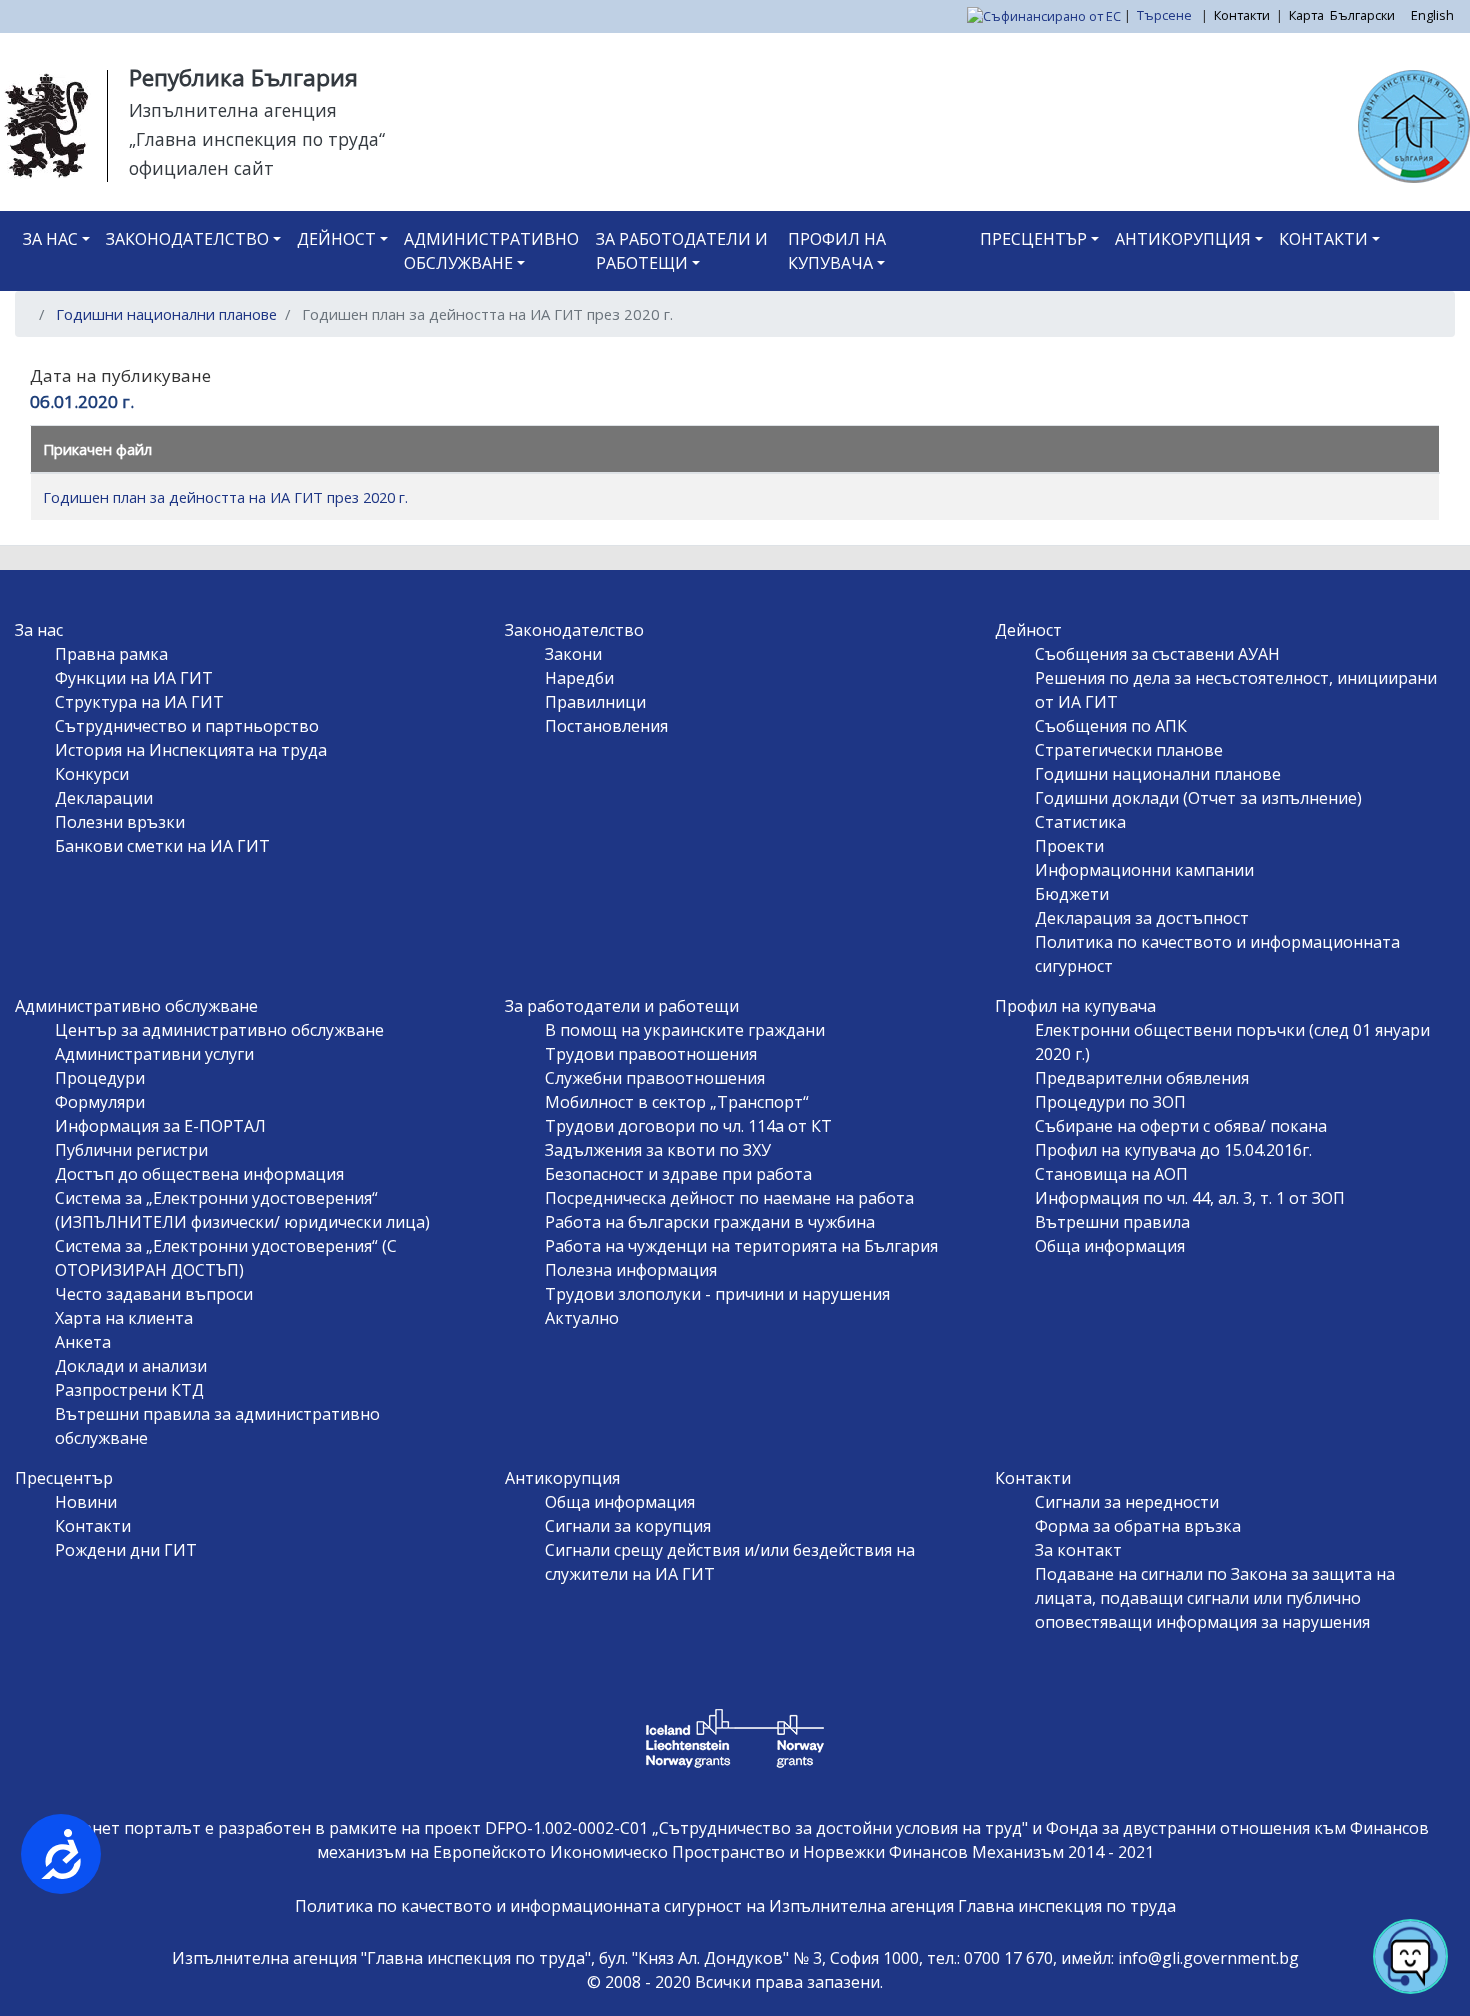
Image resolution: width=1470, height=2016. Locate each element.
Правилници (595, 702)
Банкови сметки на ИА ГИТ (162, 846)
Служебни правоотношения (655, 1078)
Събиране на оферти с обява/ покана (1181, 1126)
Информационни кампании (1144, 870)
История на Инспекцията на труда (191, 750)
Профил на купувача (837, 251)
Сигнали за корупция (628, 1526)
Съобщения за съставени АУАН (1157, 654)
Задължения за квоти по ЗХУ (658, 1150)
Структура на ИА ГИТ (139, 702)
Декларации (104, 798)
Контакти (1242, 15)
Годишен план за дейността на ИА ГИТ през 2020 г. (225, 497)
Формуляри (100, 1102)
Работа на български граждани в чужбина (710, 1222)
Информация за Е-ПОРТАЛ (160, 1126)
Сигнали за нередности (1127, 1502)
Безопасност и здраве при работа (678, 1174)
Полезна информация (631, 1270)
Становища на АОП (1111, 1174)
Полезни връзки (120, 822)
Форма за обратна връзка (1138, 1526)
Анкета (83, 1342)
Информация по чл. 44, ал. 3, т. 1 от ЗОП (1190, 1198)
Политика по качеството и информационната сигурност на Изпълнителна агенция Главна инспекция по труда (735, 1906)
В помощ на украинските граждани (685, 1030)
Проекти (1069, 846)
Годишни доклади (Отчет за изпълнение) (1198, 798)
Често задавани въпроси (154, 1294)
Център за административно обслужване (219, 1030)
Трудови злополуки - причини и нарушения (717, 1294)
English (1432, 15)
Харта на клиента (124, 1318)
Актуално (582, 1318)
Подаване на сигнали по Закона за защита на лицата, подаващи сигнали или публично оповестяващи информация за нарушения (1215, 1598)
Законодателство (187, 239)
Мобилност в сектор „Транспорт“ (677, 1102)
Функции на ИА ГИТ (134, 678)
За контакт (1078, 1550)
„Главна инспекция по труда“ (257, 139)
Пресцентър (1033, 239)
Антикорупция (1183, 239)
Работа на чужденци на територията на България (741, 1246)
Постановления (606, 726)
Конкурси (92, 774)
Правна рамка (111, 654)
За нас (50, 239)
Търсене (1166, 15)
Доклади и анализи (131, 1366)
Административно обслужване (491, 251)
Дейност (336, 239)
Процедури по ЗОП (1110, 1102)
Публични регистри (131, 1150)
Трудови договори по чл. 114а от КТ (688, 1126)
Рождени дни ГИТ (126, 1550)
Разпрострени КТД (129, 1390)
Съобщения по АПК (1111, 726)
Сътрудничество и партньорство (187, 726)
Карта (1306, 15)
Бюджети (1072, 894)
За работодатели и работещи (682, 251)
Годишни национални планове (166, 314)
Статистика (1080, 822)
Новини (86, 1502)
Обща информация (1110, 1246)
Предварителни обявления (1142, 1078)
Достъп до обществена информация (199, 1174)
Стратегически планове (1129, 750)
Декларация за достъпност (1142, 918)
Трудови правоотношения (651, 1054)
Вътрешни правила (1112, 1222)
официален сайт (201, 168)
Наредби (579, 678)
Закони (573, 654)
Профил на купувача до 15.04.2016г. (1173, 1150)
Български (1362, 15)
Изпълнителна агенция (233, 110)
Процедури (100, 1078)
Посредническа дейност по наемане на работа (729, 1198)
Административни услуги (154, 1054)
